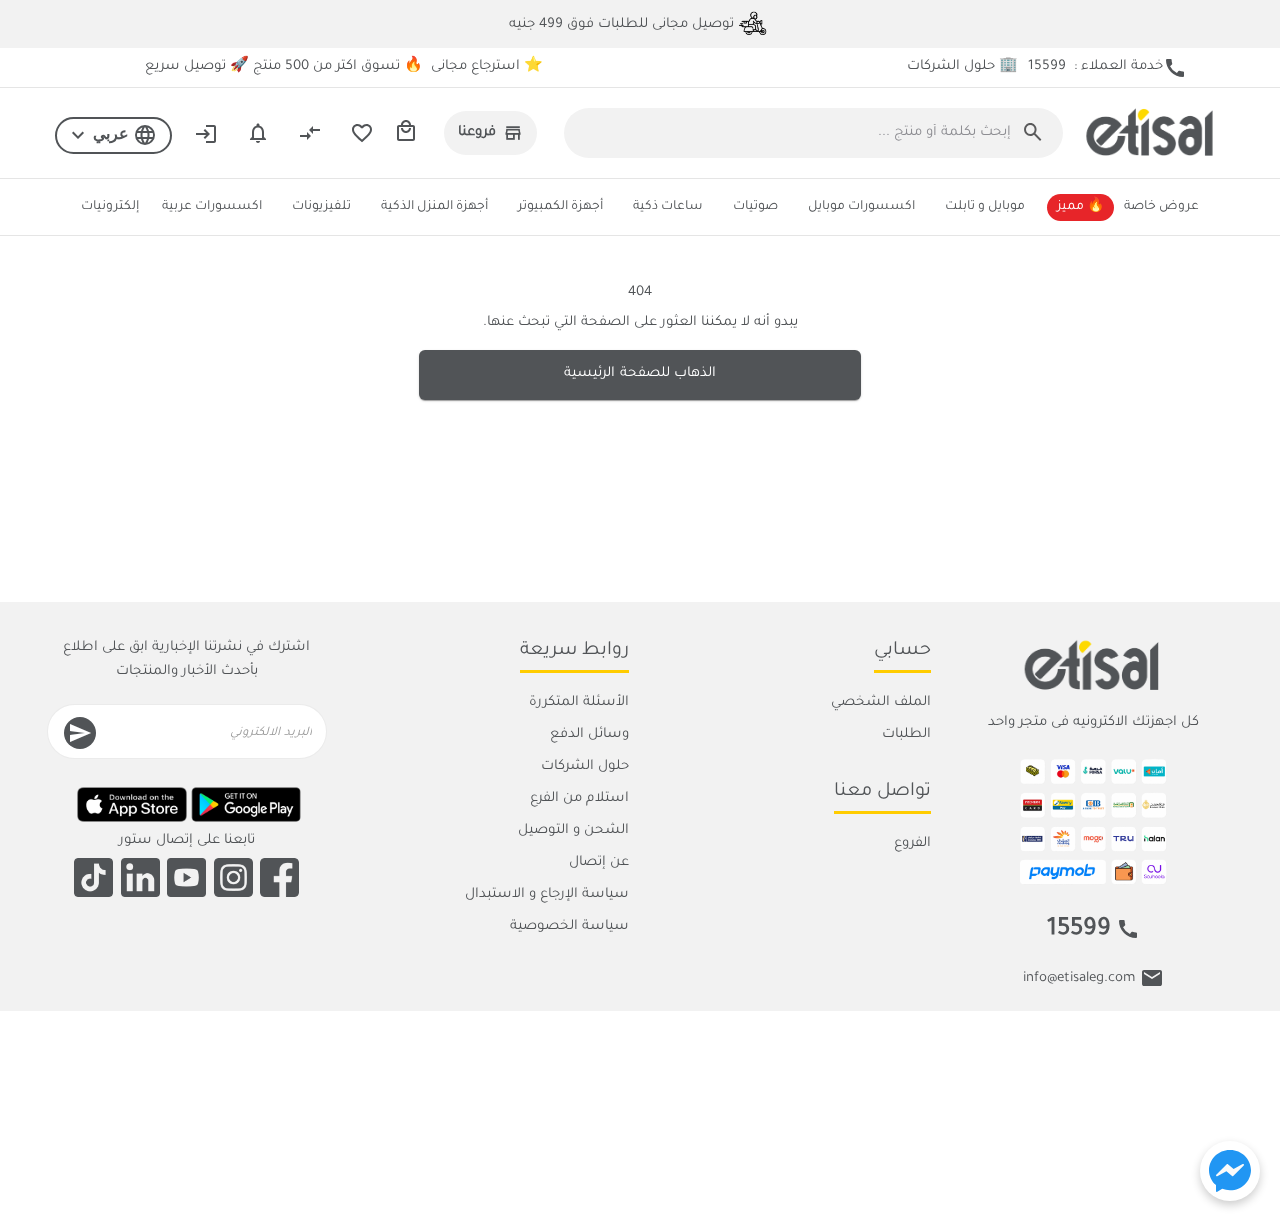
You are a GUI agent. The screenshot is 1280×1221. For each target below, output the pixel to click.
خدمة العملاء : (1107, 68)
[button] (113, 136)
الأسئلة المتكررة (579, 702)
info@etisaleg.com (1079, 979)
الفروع (912, 843)
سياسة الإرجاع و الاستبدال (547, 894)
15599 (1079, 931)
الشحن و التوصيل (573, 830)
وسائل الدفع (589, 734)
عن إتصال (599, 862)
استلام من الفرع (579, 798)
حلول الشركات (585, 766)
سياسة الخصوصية (569, 926)
